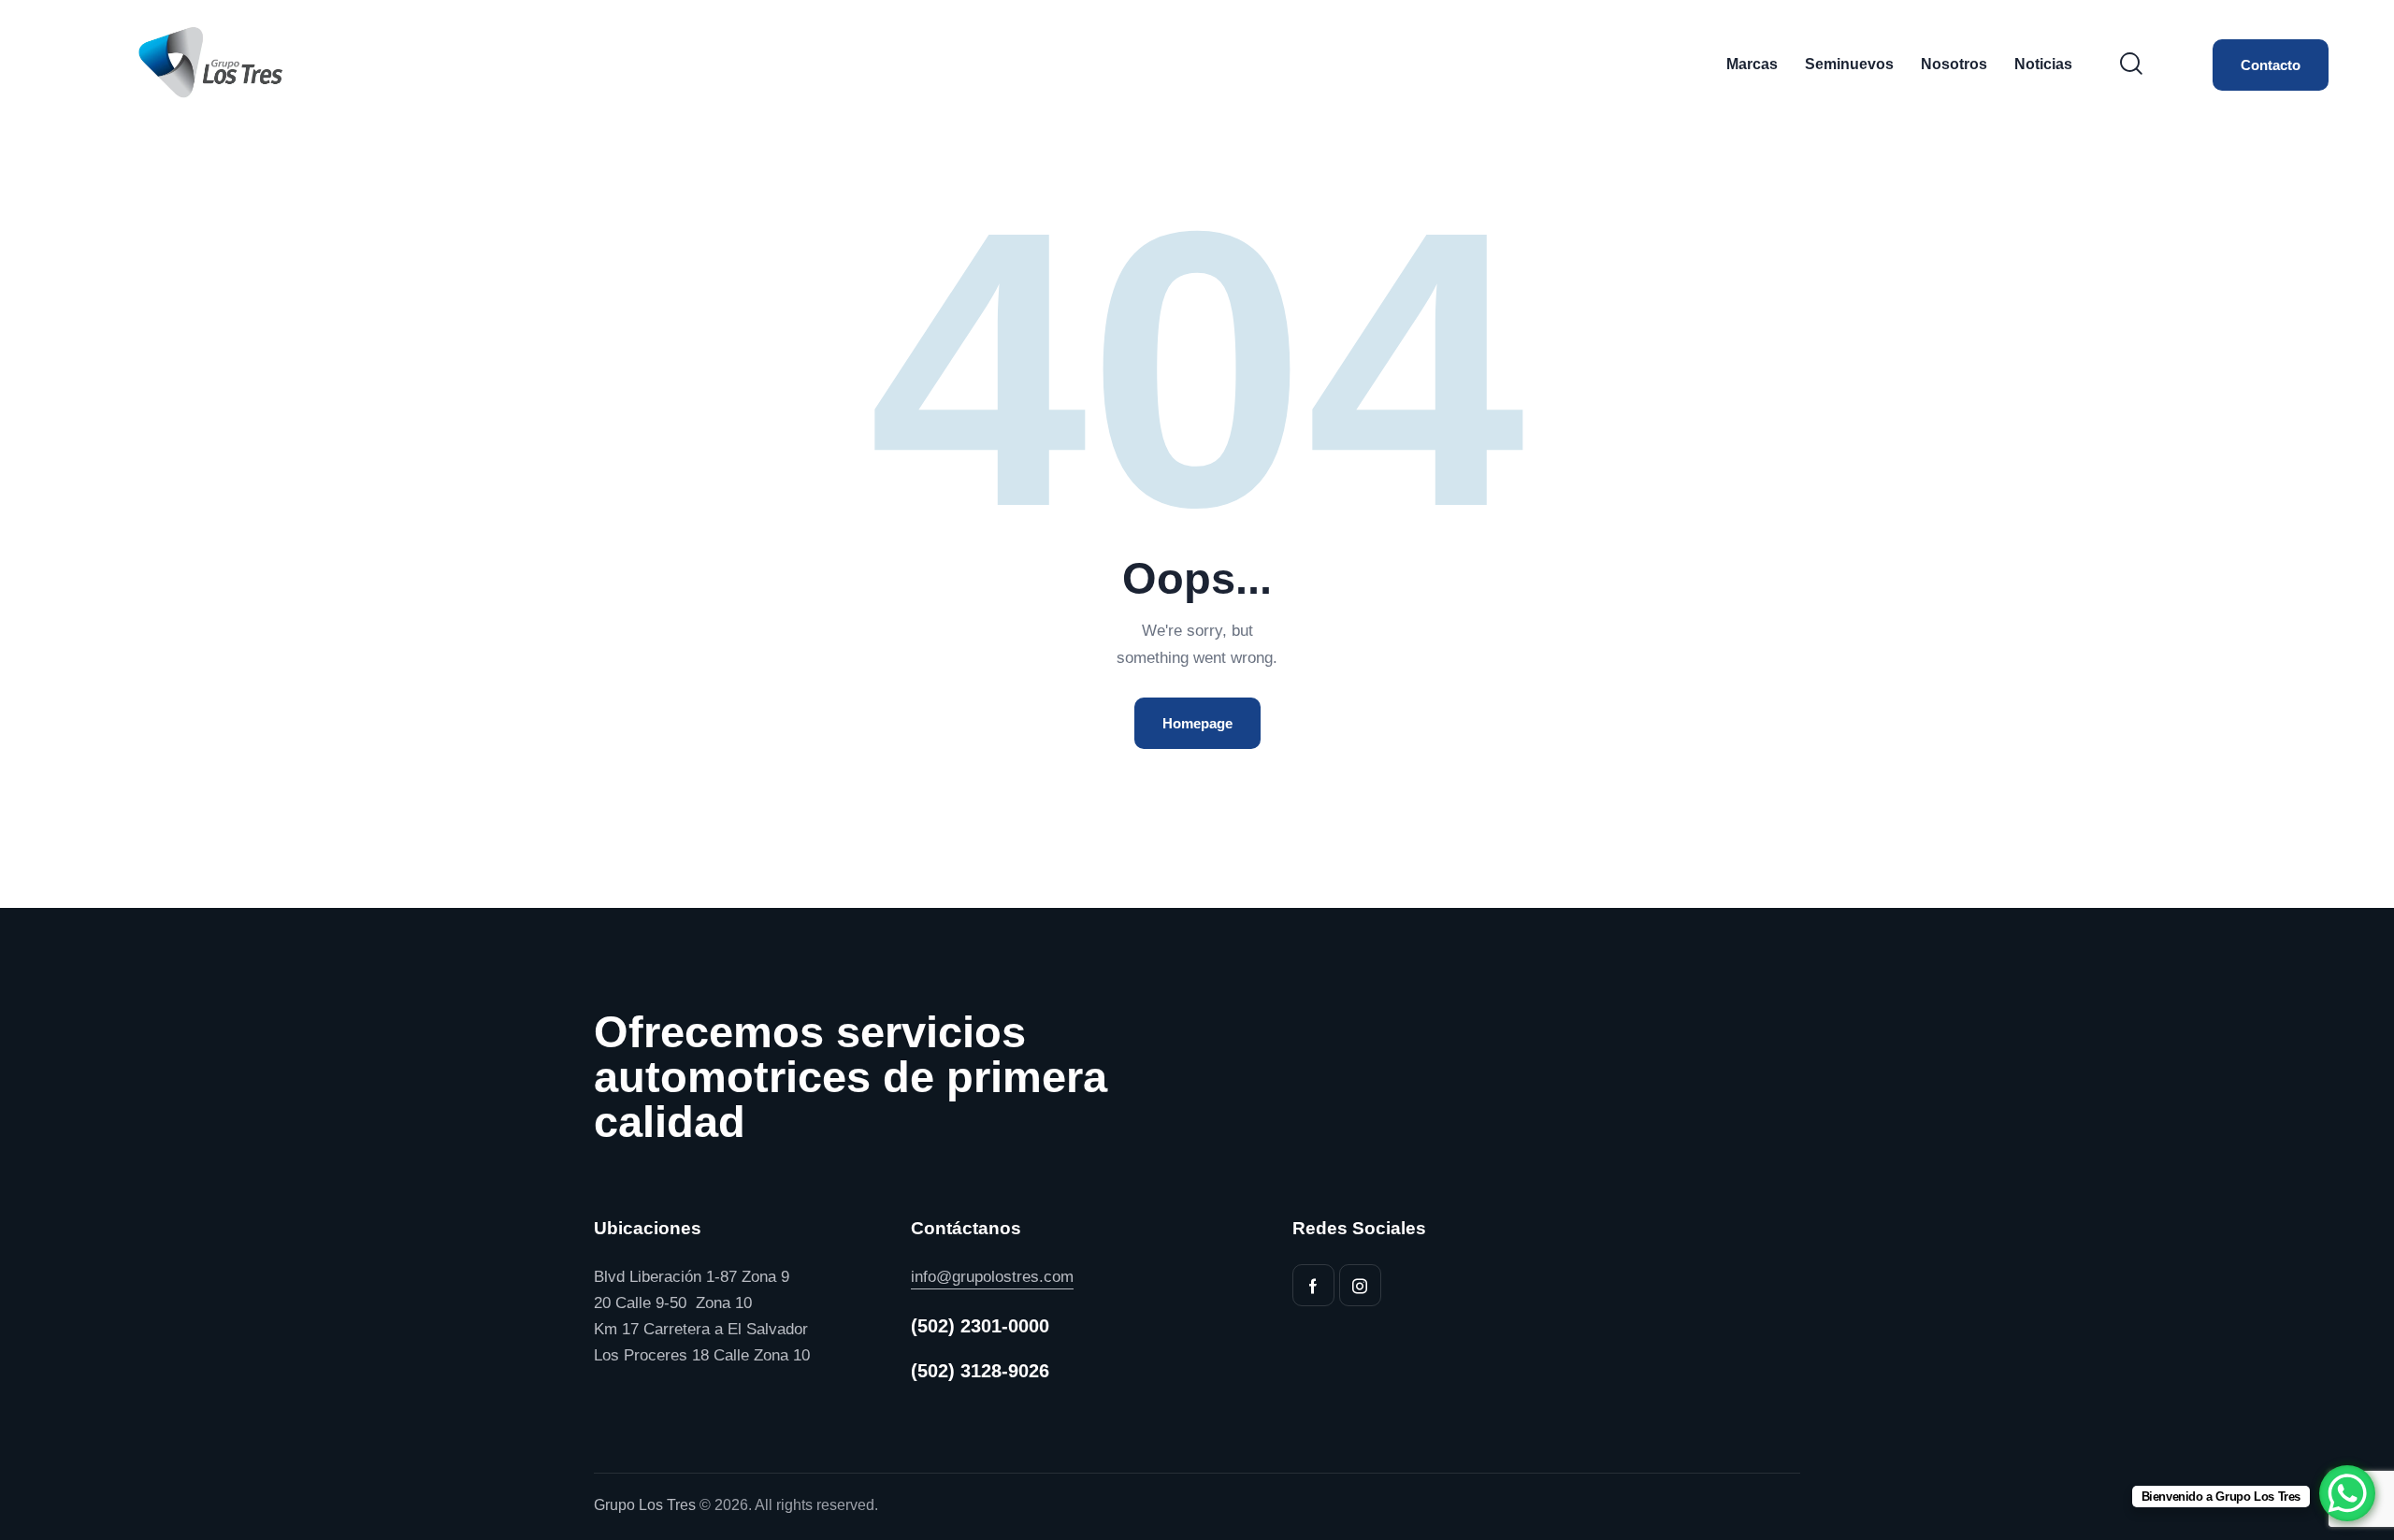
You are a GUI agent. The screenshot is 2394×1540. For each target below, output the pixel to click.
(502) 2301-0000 (980, 1326)
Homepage (1197, 723)
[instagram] (1360, 1285)
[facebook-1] (1313, 1285)
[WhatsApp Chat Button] (2347, 1493)
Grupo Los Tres (645, 1505)
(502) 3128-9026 (980, 1371)
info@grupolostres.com (992, 1277)
